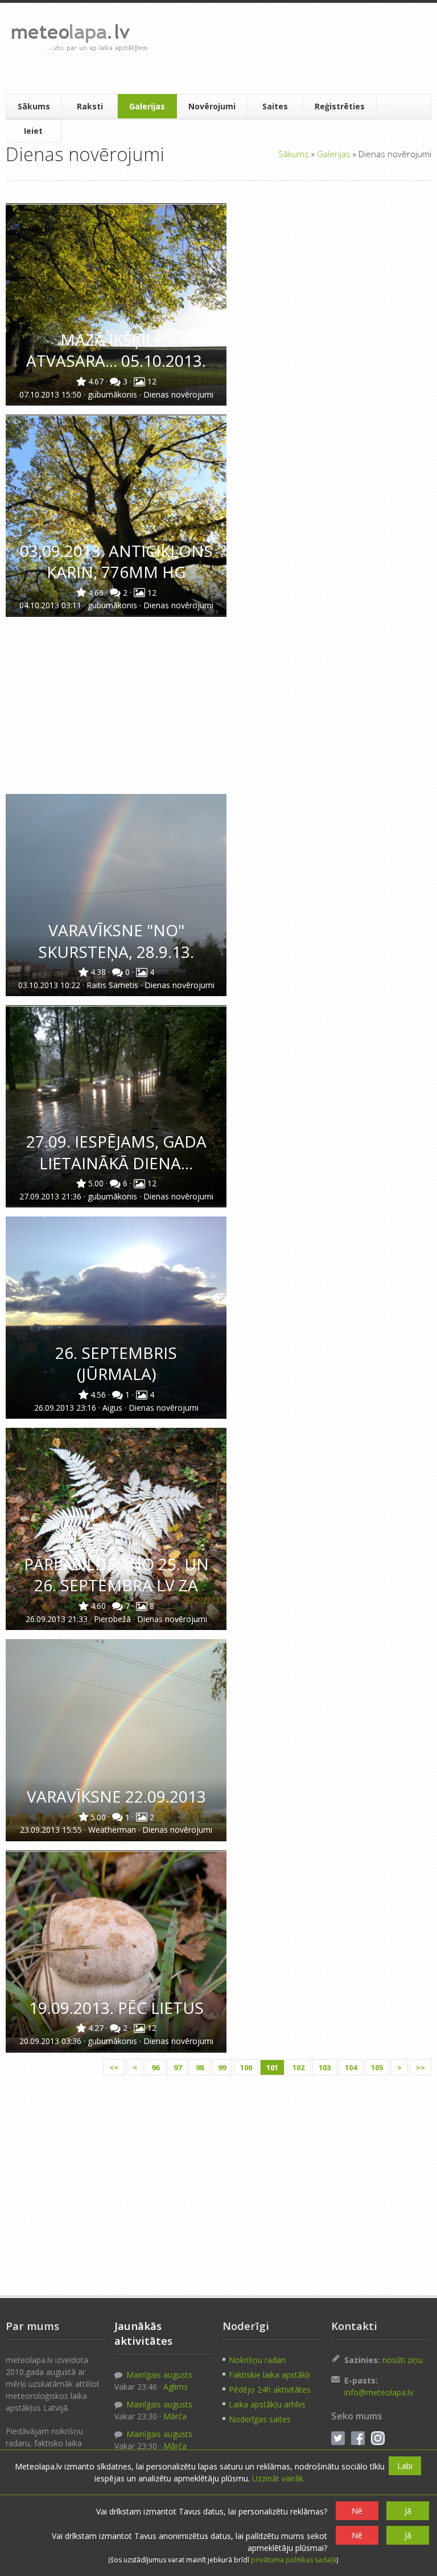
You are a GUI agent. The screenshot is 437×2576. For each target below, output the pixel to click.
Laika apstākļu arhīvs (267, 2404)
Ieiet (33, 131)
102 (298, 2067)
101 (272, 2067)
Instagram (378, 2438)
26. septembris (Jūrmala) (116, 1363)
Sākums (34, 106)
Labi (405, 2466)
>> (420, 2067)
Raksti (90, 106)
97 (178, 2067)
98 (200, 2067)
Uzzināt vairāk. (279, 2478)
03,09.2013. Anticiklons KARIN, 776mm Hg (116, 561)
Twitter (338, 2438)
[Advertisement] (291, 48)
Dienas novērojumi (178, 394)
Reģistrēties (340, 106)
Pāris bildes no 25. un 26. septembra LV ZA (116, 1574)
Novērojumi (212, 106)
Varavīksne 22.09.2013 (116, 1796)
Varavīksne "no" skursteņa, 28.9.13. (116, 941)
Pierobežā (114, 1619)
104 (351, 2067)
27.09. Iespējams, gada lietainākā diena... (116, 1152)
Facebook (358, 2438)
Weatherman (113, 1830)
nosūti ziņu (403, 2360)
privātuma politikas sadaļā (294, 2560)
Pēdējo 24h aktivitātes (270, 2389)
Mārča (175, 2416)
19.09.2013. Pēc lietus (116, 2008)
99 (222, 2067)
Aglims (176, 2387)
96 (155, 2067)
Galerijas (147, 106)
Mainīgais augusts (158, 2375)
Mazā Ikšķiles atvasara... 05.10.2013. (116, 350)
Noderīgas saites (260, 2419)
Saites (275, 106)
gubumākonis (114, 394)
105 (377, 2067)
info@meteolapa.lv (379, 2392)
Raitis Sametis (114, 985)
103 (325, 2067)
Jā (408, 2511)
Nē (357, 2511)
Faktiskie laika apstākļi (269, 2375)
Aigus (114, 1408)
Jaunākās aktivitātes (143, 2333)
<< (114, 2067)
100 (246, 2067)
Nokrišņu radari (257, 2360)
